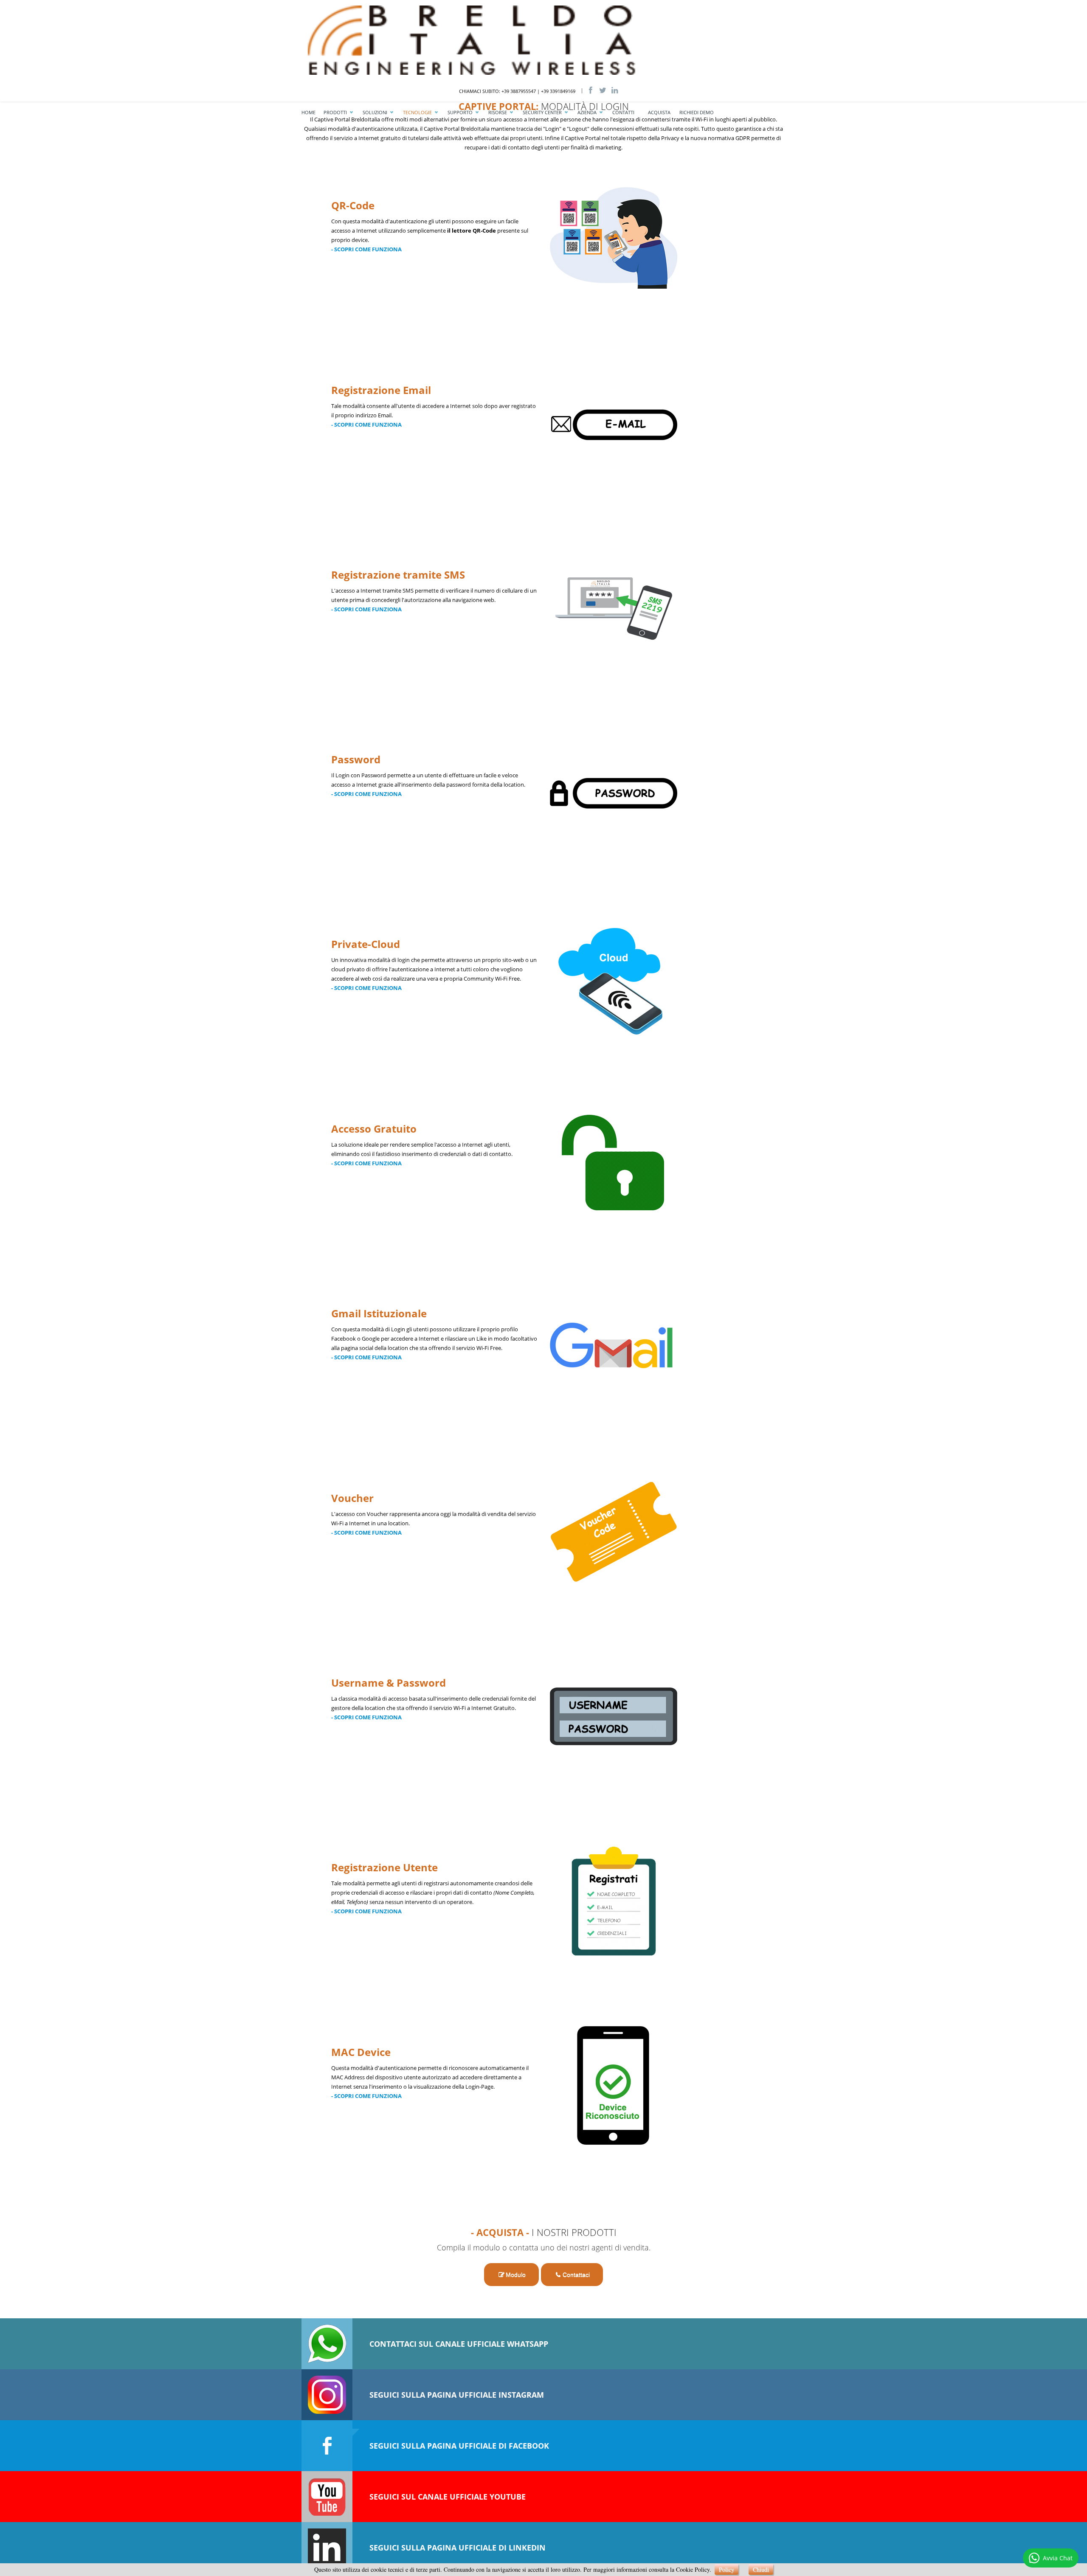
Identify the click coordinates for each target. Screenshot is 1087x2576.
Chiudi (761, 2569)
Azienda (587, 112)
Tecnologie (417, 112)
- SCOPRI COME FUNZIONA (366, 249)
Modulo (516, 2275)
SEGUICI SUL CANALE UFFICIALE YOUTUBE (448, 2497)
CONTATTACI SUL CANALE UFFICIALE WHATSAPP (459, 2344)
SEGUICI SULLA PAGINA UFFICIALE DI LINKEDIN (458, 2548)
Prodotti (335, 112)
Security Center (542, 112)
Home (308, 112)
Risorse (498, 112)
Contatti (623, 112)
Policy (727, 2569)
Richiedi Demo (697, 112)
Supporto (460, 112)
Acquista (659, 112)
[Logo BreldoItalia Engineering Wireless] (520, 39)
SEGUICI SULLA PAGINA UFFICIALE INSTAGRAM (457, 2395)
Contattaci (576, 2275)
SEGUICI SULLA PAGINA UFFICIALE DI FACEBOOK (459, 2446)
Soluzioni (375, 112)
